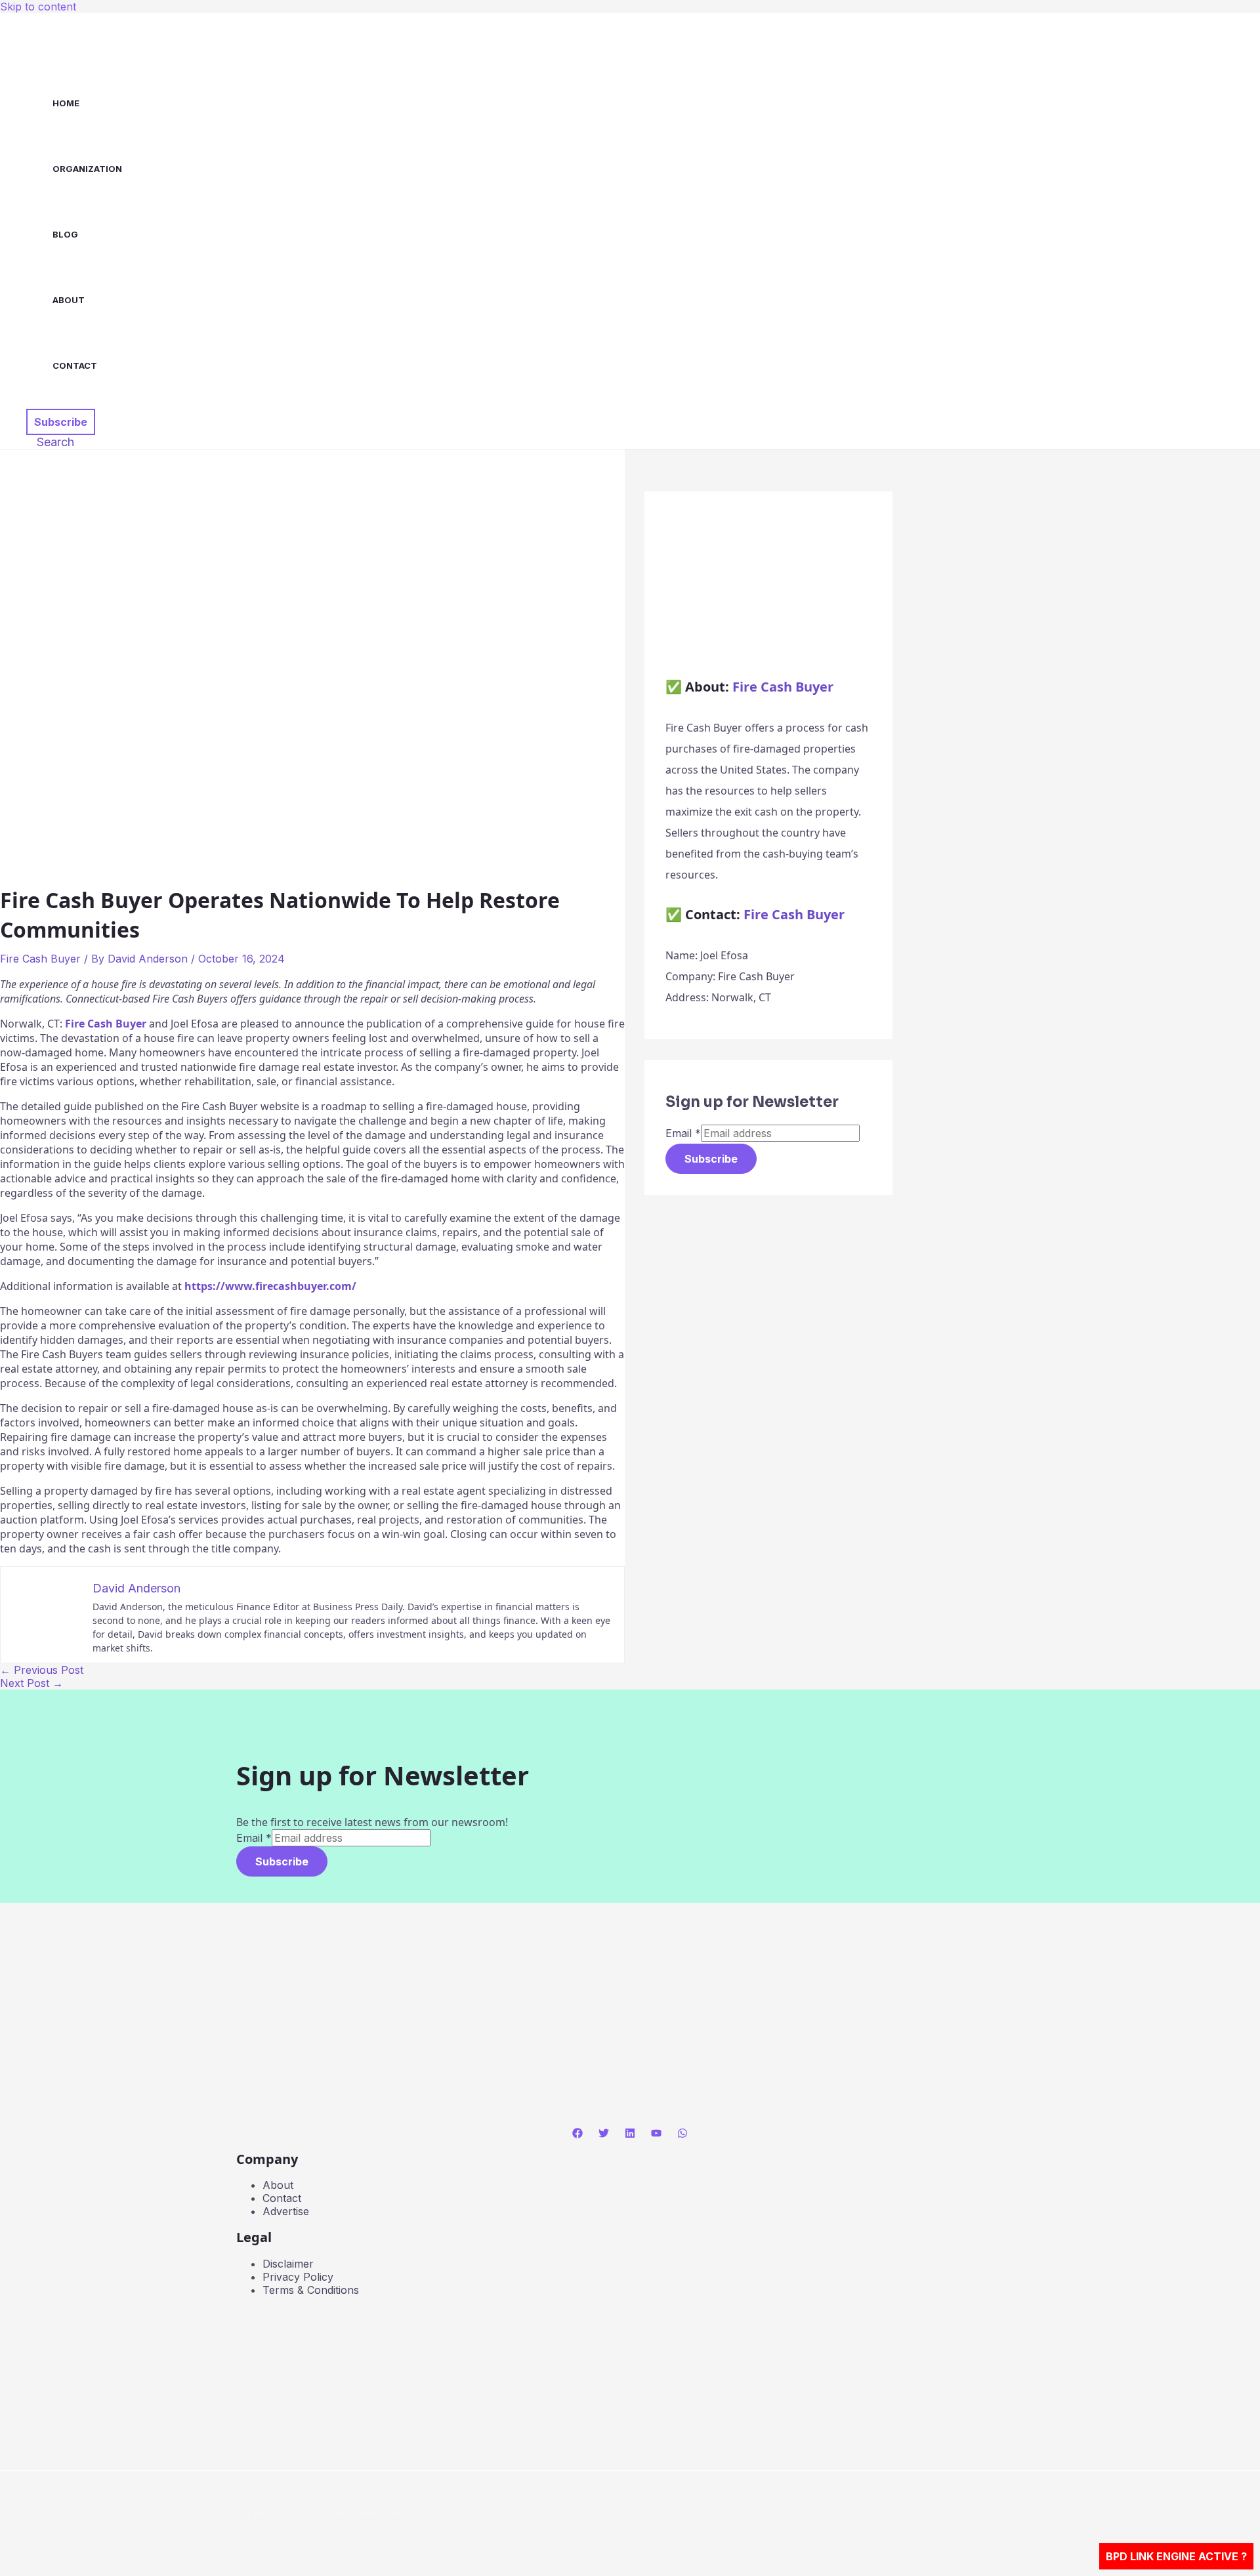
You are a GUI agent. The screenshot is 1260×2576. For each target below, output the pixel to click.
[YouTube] (656, 2134)
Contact (75, 365)
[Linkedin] (630, 2134)
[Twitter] (604, 2134)
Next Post (31, 1683)
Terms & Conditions (311, 2290)
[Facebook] (577, 2134)
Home (66, 103)
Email (683, 1133)
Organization (87, 169)
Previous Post (42, 1670)
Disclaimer (288, 2264)
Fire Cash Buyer (40, 959)
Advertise (286, 2211)
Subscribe (711, 1159)
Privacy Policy (298, 2277)
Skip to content (38, 7)
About (69, 300)
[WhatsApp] (682, 2134)
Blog (65, 234)
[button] (61, 422)
